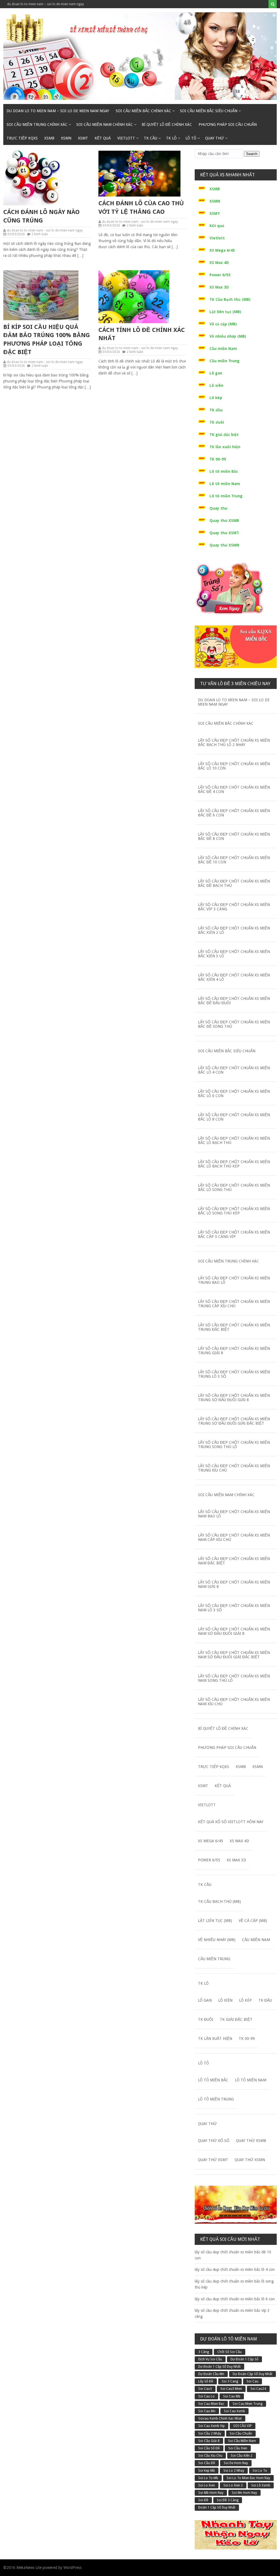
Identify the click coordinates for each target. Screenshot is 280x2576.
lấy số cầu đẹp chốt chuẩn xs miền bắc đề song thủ (234, 1024)
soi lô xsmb (261, 2485)
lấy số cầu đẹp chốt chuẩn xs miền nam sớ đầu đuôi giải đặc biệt (234, 1655)
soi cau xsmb (234, 2411)
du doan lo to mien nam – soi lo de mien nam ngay (46, 4)
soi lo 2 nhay (234, 2471)
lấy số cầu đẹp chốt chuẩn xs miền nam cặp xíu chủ (234, 1537)
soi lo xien (207, 2485)
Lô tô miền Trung (226, 496)
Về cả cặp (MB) (223, 324)
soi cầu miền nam (242, 2441)
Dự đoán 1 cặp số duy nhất (219, 2367)
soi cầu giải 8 (209, 2441)
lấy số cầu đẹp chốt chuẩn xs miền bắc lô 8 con (234, 1117)
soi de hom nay (236, 2463)
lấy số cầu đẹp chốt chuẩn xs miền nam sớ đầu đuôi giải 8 (234, 1631)
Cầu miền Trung (224, 361)
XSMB (49, 138)
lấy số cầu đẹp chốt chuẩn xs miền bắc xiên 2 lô (234, 930)
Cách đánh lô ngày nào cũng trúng (41, 216)
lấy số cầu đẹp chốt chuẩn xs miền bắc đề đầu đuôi (234, 1001)
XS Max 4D (219, 263)
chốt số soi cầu (230, 2352)
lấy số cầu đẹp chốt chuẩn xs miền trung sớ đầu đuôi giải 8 (234, 1398)
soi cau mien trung (248, 2404)
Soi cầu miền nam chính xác (105, 124)
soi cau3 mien (231, 2389)
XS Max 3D (219, 287)
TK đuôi (217, 422)
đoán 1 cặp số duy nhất (217, 2507)
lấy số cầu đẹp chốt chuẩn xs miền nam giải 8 (234, 1584)
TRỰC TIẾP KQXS (22, 138)
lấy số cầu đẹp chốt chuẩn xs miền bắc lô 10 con (234, 766)
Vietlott (126, 138)
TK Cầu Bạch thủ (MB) (230, 299)
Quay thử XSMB (224, 521)
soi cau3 (205, 2389)
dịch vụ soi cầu (210, 2359)
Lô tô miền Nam (225, 484)
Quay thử (215, 138)
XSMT (83, 138)
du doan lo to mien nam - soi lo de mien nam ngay (45, 230)
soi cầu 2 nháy (210, 2434)
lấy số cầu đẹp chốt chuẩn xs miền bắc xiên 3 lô (234, 954)
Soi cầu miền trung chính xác (37, 124)
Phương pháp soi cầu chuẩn (228, 124)
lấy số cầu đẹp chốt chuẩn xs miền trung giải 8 (234, 1351)
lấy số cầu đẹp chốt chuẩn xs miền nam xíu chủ (234, 1702)
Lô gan (216, 373)
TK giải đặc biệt (224, 435)
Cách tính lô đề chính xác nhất (142, 334)
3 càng (204, 2352)
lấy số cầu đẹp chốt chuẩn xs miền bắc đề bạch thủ (234, 883)
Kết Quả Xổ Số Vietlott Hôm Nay (231, 1822)
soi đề (203, 2500)
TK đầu (216, 410)
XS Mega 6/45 (222, 250)
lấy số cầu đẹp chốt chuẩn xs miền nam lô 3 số (234, 1608)
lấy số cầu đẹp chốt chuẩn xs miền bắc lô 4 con (234, 1070)
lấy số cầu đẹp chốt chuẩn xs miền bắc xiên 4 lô (234, 977)
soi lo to (260, 2471)
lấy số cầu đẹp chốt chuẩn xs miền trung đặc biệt (234, 1327)
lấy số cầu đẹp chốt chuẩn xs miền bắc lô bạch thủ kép (234, 1164)
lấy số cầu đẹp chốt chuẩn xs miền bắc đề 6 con (234, 813)
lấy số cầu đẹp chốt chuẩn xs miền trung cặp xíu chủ (234, 1304)
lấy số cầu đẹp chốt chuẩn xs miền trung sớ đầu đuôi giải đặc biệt (234, 1421)
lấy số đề (206, 2381)
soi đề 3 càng (228, 2500)
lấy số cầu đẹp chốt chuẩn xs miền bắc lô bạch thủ (234, 1140)
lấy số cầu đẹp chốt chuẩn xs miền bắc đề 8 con (234, 836)
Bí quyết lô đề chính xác (167, 124)
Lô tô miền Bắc (224, 471)
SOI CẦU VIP (243, 2426)
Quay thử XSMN (224, 545)
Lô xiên (216, 385)
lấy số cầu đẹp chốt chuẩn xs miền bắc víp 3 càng (234, 907)
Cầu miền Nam (223, 349)
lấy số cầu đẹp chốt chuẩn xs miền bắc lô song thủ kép (234, 1211)
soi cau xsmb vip (212, 2426)
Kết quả (103, 138)
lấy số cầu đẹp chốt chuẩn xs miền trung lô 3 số (234, 1374)
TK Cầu (151, 138)
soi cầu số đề (209, 2448)
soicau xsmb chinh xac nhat (220, 2418)
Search (252, 154)
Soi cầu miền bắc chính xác (143, 111)
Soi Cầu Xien (238, 2448)
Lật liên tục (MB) (225, 312)
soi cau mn (207, 2411)
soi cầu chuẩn (241, 2434)
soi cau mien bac (211, 2404)
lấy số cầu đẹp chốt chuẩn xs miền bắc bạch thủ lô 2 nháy (234, 742)
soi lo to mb (208, 2478)
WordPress (72, 2568)
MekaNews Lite (29, 2568)
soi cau (253, 2381)
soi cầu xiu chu (210, 2456)
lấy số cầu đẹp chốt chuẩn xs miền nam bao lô (234, 1514)
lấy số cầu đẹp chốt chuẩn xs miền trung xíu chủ (234, 1468)
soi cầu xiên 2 (242, 2456)
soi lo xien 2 (233, 2485)
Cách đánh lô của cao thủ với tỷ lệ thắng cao (141, 207)
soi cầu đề (207, 2463)
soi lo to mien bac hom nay (248, 2478)
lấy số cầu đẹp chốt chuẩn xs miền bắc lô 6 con (234, 1094)
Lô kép (216, 398)
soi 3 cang (230, 2381)
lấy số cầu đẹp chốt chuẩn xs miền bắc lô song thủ (234, 1187)
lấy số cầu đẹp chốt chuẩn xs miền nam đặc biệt (234, 1561)
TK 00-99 (218, 459)
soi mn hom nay (244, 2493)
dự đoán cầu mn (211, 2374)
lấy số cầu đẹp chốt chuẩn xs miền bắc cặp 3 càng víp (234, 1234)
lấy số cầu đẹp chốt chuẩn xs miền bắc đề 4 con (234, 789)
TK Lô (171, 138)
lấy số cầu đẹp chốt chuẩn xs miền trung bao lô (234, 1280)
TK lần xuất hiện (225, 447)
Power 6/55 (220, 275)
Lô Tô (191, 138)
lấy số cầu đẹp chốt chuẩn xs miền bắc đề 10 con (234, 860)
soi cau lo (206, 2396)
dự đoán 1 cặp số (244, 2359)
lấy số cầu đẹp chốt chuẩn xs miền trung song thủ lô (234, 1445)
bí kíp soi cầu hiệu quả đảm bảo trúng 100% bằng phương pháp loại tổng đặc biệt (47, 339)
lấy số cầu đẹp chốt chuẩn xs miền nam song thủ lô (234, 1678)
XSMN (66, 138)
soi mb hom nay (211, 2493)
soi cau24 (258, 2389)
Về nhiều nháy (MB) (228, 336)
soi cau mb (232, 2396)
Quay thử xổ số (214, 2141)
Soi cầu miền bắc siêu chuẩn (209, 111)
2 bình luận (40, 234)
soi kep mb (207, 2471)
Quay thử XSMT (224, 533)
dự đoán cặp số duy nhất (253, 2374)
